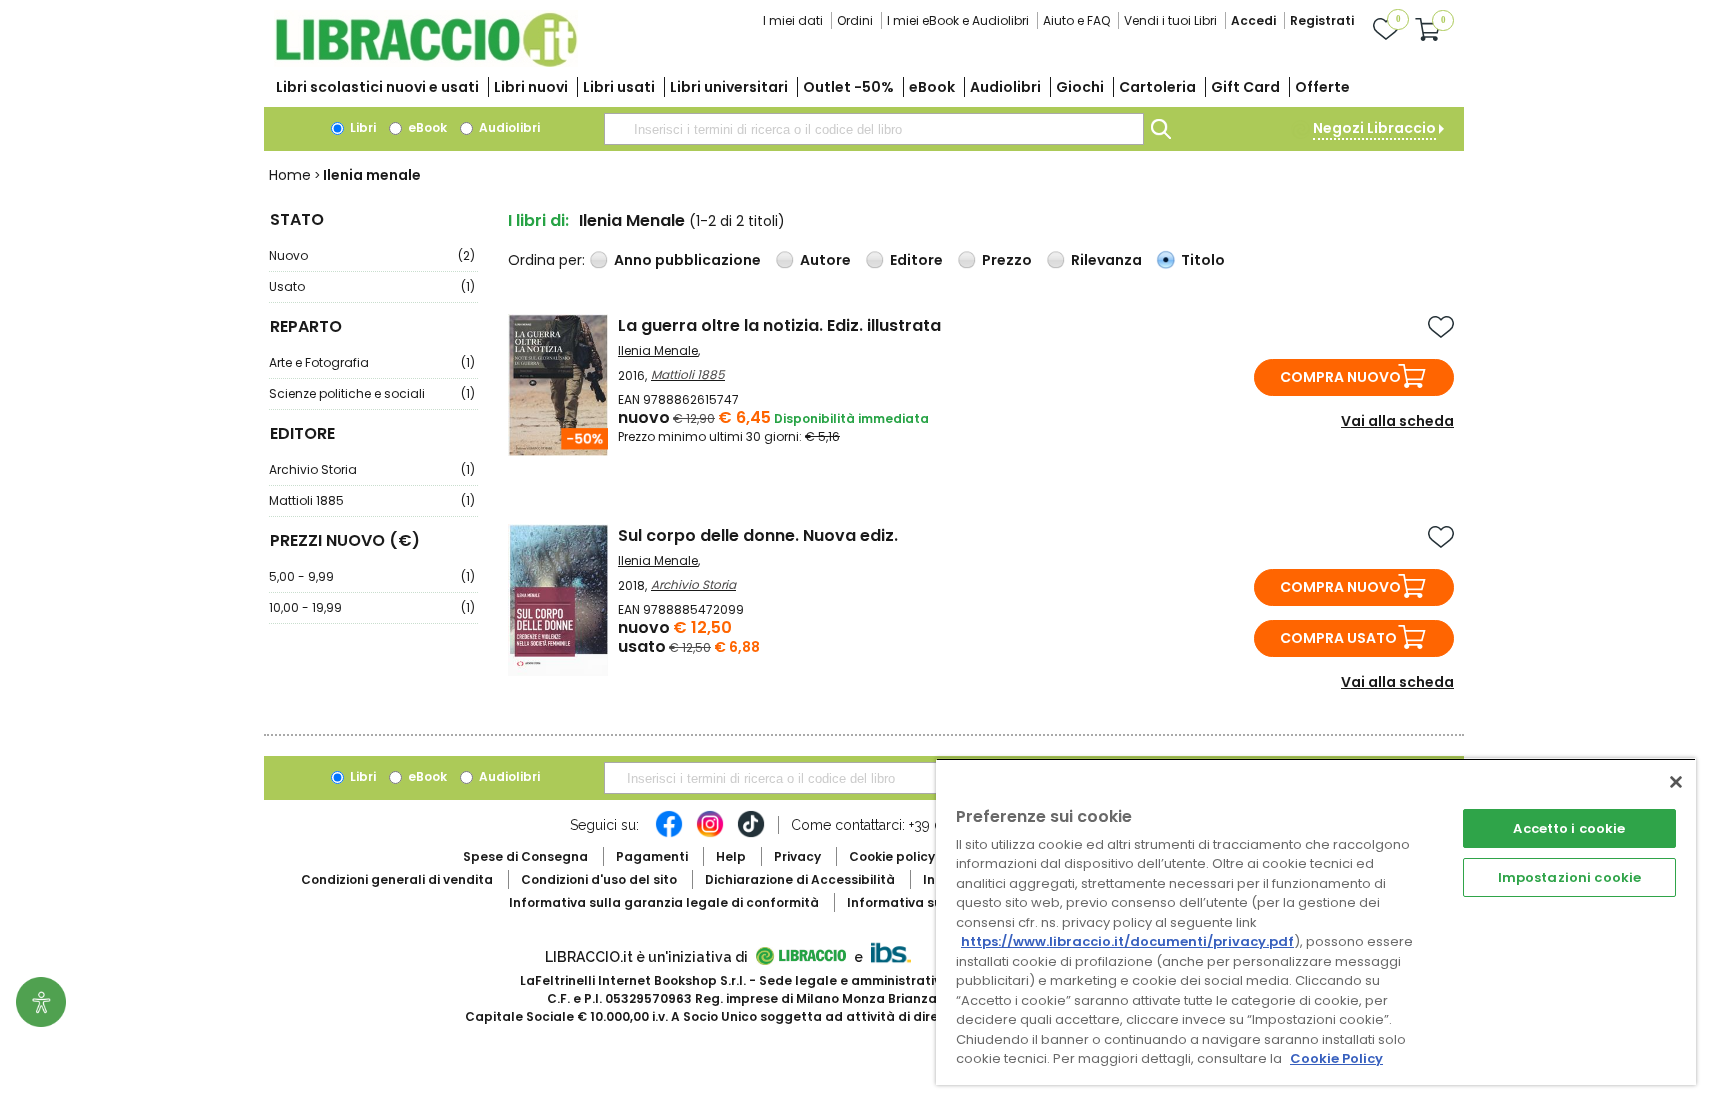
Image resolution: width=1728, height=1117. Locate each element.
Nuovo (372, 255)
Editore (916, 260)
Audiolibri (1005, 87)
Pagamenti (652, 856)
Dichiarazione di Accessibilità (800, 879)
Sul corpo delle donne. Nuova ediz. (758, 535)
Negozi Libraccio (1374, 128)
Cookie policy (892, 856)
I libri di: (538, 220)
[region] (1316, 921)
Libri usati (619, 87)
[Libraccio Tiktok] (751, 834)
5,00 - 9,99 (372, 576)
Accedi (1253, 20)
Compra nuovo (1340, 377)
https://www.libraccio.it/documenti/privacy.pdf (1127, 941)
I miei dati (793, 20)
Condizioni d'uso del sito (599, 879)
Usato (372, 286)
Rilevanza (1106, 260)
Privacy (797, 856)
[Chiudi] (1676, 782)
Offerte (1322, 87)
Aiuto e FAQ (1076, 20)
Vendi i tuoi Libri (1170, 20)
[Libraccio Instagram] (710, 834)
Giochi (1080, 87)
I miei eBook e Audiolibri (958, 20)
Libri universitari (729, 87)
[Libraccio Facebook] (669, 834)
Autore (825, 260)
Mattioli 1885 (372, 500)
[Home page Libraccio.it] (426, 62)
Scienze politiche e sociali (372, 393)
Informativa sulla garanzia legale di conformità (664, 902)
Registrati (1322, 20)
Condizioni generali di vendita (397, 879)
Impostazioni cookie (1569, 877)
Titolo (1203, 260)
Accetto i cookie (1569, 828)
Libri (361, 127)
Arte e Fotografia (372, 362)
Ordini (855, 20)
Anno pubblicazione (687, 260)
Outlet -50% (848, 87)
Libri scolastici (377, 87)
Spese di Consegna (525, 856)
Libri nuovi (531, 87)
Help (731, 856)
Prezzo (1007, 260)
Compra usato (1338, 638)
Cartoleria (1157, 87)
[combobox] (874, 129)
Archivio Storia (372, 469)
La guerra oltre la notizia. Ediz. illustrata (779, 325)
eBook (932, 87)
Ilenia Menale (658, 350)
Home (290, 175)
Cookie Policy (1336, 1058)
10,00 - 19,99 (372, 607)
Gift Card (1245, 87)
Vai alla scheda (1397, 421)
